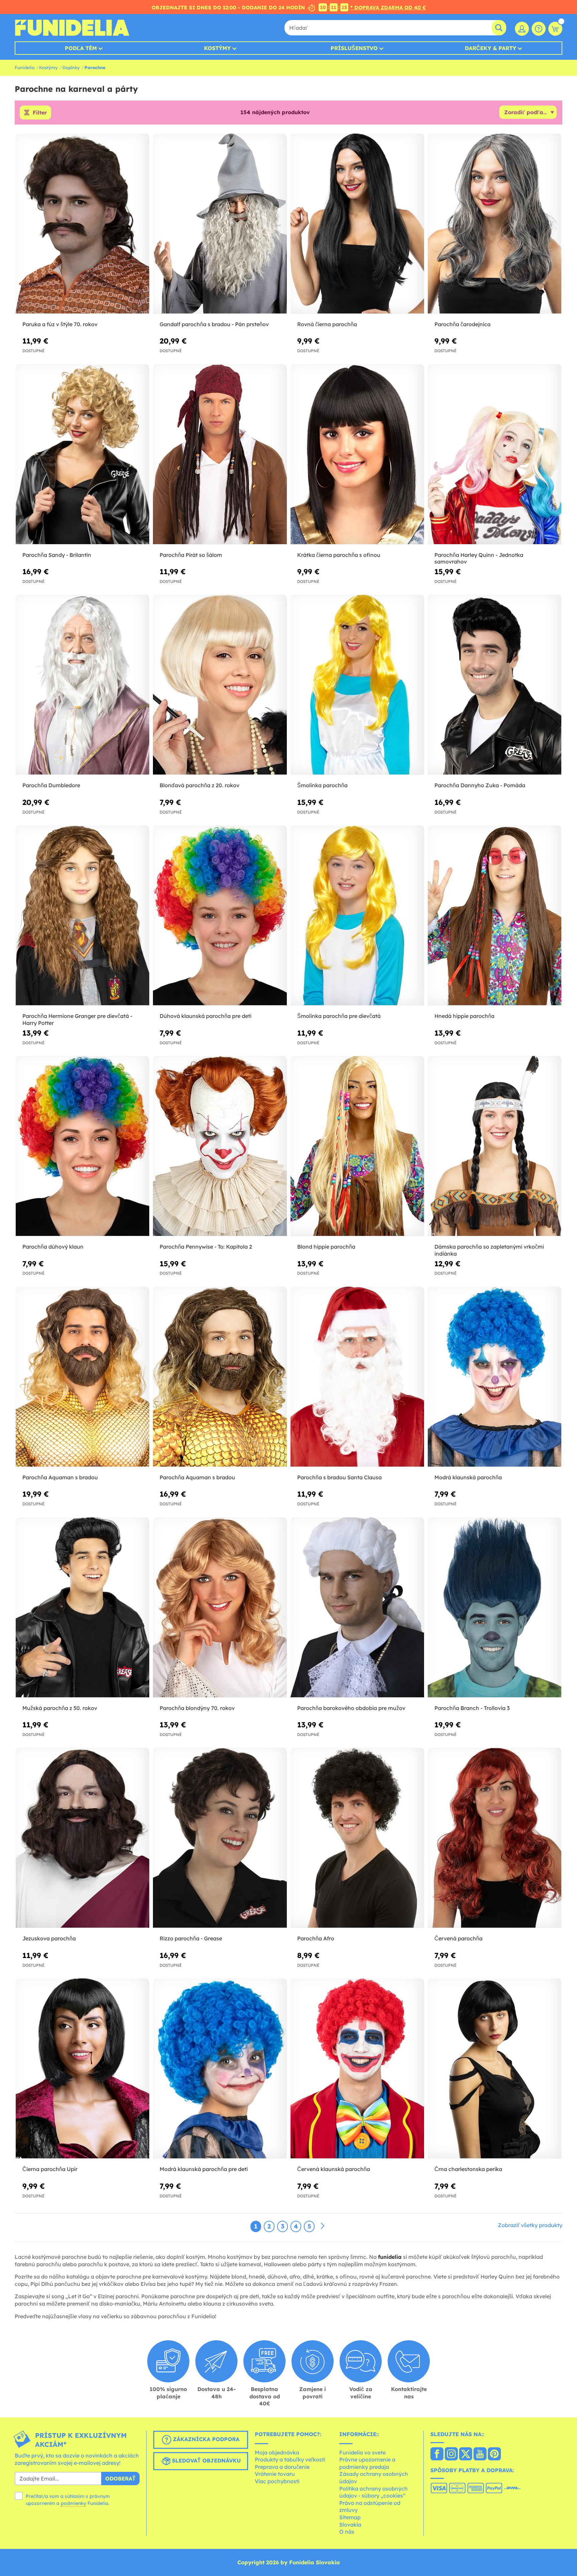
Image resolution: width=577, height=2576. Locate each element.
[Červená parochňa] (495, 1838)
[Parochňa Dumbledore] (82, 685)
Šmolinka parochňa (322, 785)
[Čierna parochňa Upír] (82, 2069)
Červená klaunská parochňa (334, 2169)
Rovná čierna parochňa (327, 324)
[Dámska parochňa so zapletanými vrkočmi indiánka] (495, 1146)
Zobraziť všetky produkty (530, 2225)
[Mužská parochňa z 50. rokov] (82, 1608)
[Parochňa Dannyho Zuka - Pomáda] (495, 685)
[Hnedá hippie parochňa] (495, 916)
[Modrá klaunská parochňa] (495, 1377)
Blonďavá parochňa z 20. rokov (200, 785)
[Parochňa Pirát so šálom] (220, 455)
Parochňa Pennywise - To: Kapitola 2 (206, 1247)
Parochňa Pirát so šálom (191, 555)
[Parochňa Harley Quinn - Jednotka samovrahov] (495, 455)
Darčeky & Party (491, 48)
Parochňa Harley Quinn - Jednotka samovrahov (479, 558)
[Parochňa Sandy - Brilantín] (82, 455)
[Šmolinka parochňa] (357, 685)
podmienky (73, 2503)
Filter (40, 113)
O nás (347, 2532)
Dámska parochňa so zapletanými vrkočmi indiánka (489, 1250)
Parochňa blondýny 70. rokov (197, 1708)
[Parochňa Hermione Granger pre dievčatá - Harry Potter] (82, 916)
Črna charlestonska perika (468, 2169)
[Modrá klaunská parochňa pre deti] (220, 2069)
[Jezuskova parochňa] (82, 1838)
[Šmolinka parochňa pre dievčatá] (357, 916)
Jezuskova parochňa (49, 1938)
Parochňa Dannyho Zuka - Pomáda (480, 785)
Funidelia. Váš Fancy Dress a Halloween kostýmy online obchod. (72, 28)
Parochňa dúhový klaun (53, 1247)
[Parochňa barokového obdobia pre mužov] (357, 1608)
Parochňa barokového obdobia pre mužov (351, 1708)
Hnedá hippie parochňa (464, 1016)
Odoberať (120, 2479)
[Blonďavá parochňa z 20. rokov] (220, 685)
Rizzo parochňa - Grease (191, 1938)
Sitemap (350, 2517)
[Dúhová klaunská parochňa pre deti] (220, 916)
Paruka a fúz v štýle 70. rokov (60, 324)
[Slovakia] (437, 2454)
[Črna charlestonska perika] (495, 2069)
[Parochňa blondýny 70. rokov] (220, 1608)
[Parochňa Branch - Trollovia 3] (495, 1608)
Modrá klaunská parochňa (468, 1477)
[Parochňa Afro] (357, 1838)
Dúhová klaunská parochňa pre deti (206, 1016)
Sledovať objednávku (206, 2460)
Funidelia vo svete (362, 2452)
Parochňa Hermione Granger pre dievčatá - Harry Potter (77, 1019)
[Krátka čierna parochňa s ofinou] (357, 455)
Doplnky (71, 67)
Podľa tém (81, 48)
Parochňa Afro (316, 1938)
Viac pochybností (277, 2481)
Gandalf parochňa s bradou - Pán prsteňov (214, 324)
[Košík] (555, 29)
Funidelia (25, 67)
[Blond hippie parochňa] (357, 1146)
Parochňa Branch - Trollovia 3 (472, 1708)
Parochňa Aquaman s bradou (60, 1477)
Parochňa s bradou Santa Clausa (339, 1477)
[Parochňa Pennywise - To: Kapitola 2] (220, 1146)
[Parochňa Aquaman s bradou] (82, 1377)
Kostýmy (217, 48)
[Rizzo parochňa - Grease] (220, 1838)
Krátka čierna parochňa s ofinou (339, 555)
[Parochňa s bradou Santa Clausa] (357, 1377)
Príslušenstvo (354, 48)
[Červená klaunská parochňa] (357, 2069)
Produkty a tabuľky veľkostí (290, 2459)
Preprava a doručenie (282, 2467)
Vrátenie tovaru (275, 2474)
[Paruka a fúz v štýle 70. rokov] (82, 224)
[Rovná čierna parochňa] (357, 224)
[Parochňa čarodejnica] (495, 224)
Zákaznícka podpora (205, 2439)
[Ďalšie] (323, 2226)
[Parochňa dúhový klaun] (82, 1146)
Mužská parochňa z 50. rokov (60, 1708)
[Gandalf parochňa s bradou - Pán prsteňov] (220, 224)
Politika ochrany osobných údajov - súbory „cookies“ (373, 2492)
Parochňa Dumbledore (51, 785)
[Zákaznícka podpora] (539, 29)
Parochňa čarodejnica (462, 324)
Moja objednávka (277, 2452)
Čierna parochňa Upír (50, 2169)
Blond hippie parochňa (326, 1247)
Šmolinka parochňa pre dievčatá (339, 1016)
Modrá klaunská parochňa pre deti (204, 2169)
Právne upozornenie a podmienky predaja (367, 2463)
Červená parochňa (458, 1938)
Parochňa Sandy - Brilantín (57, 555)
